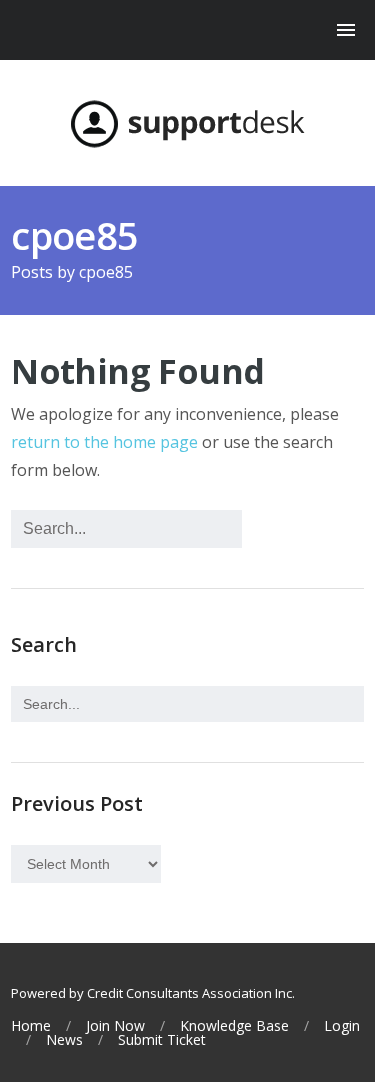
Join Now (115, 1026)
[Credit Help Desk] (187, 124)
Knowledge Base (234, 1026)
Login (342, 1026)
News (64, 1040)
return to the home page (104, 442)
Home (31, 1026)
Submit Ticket (162, 1040)
